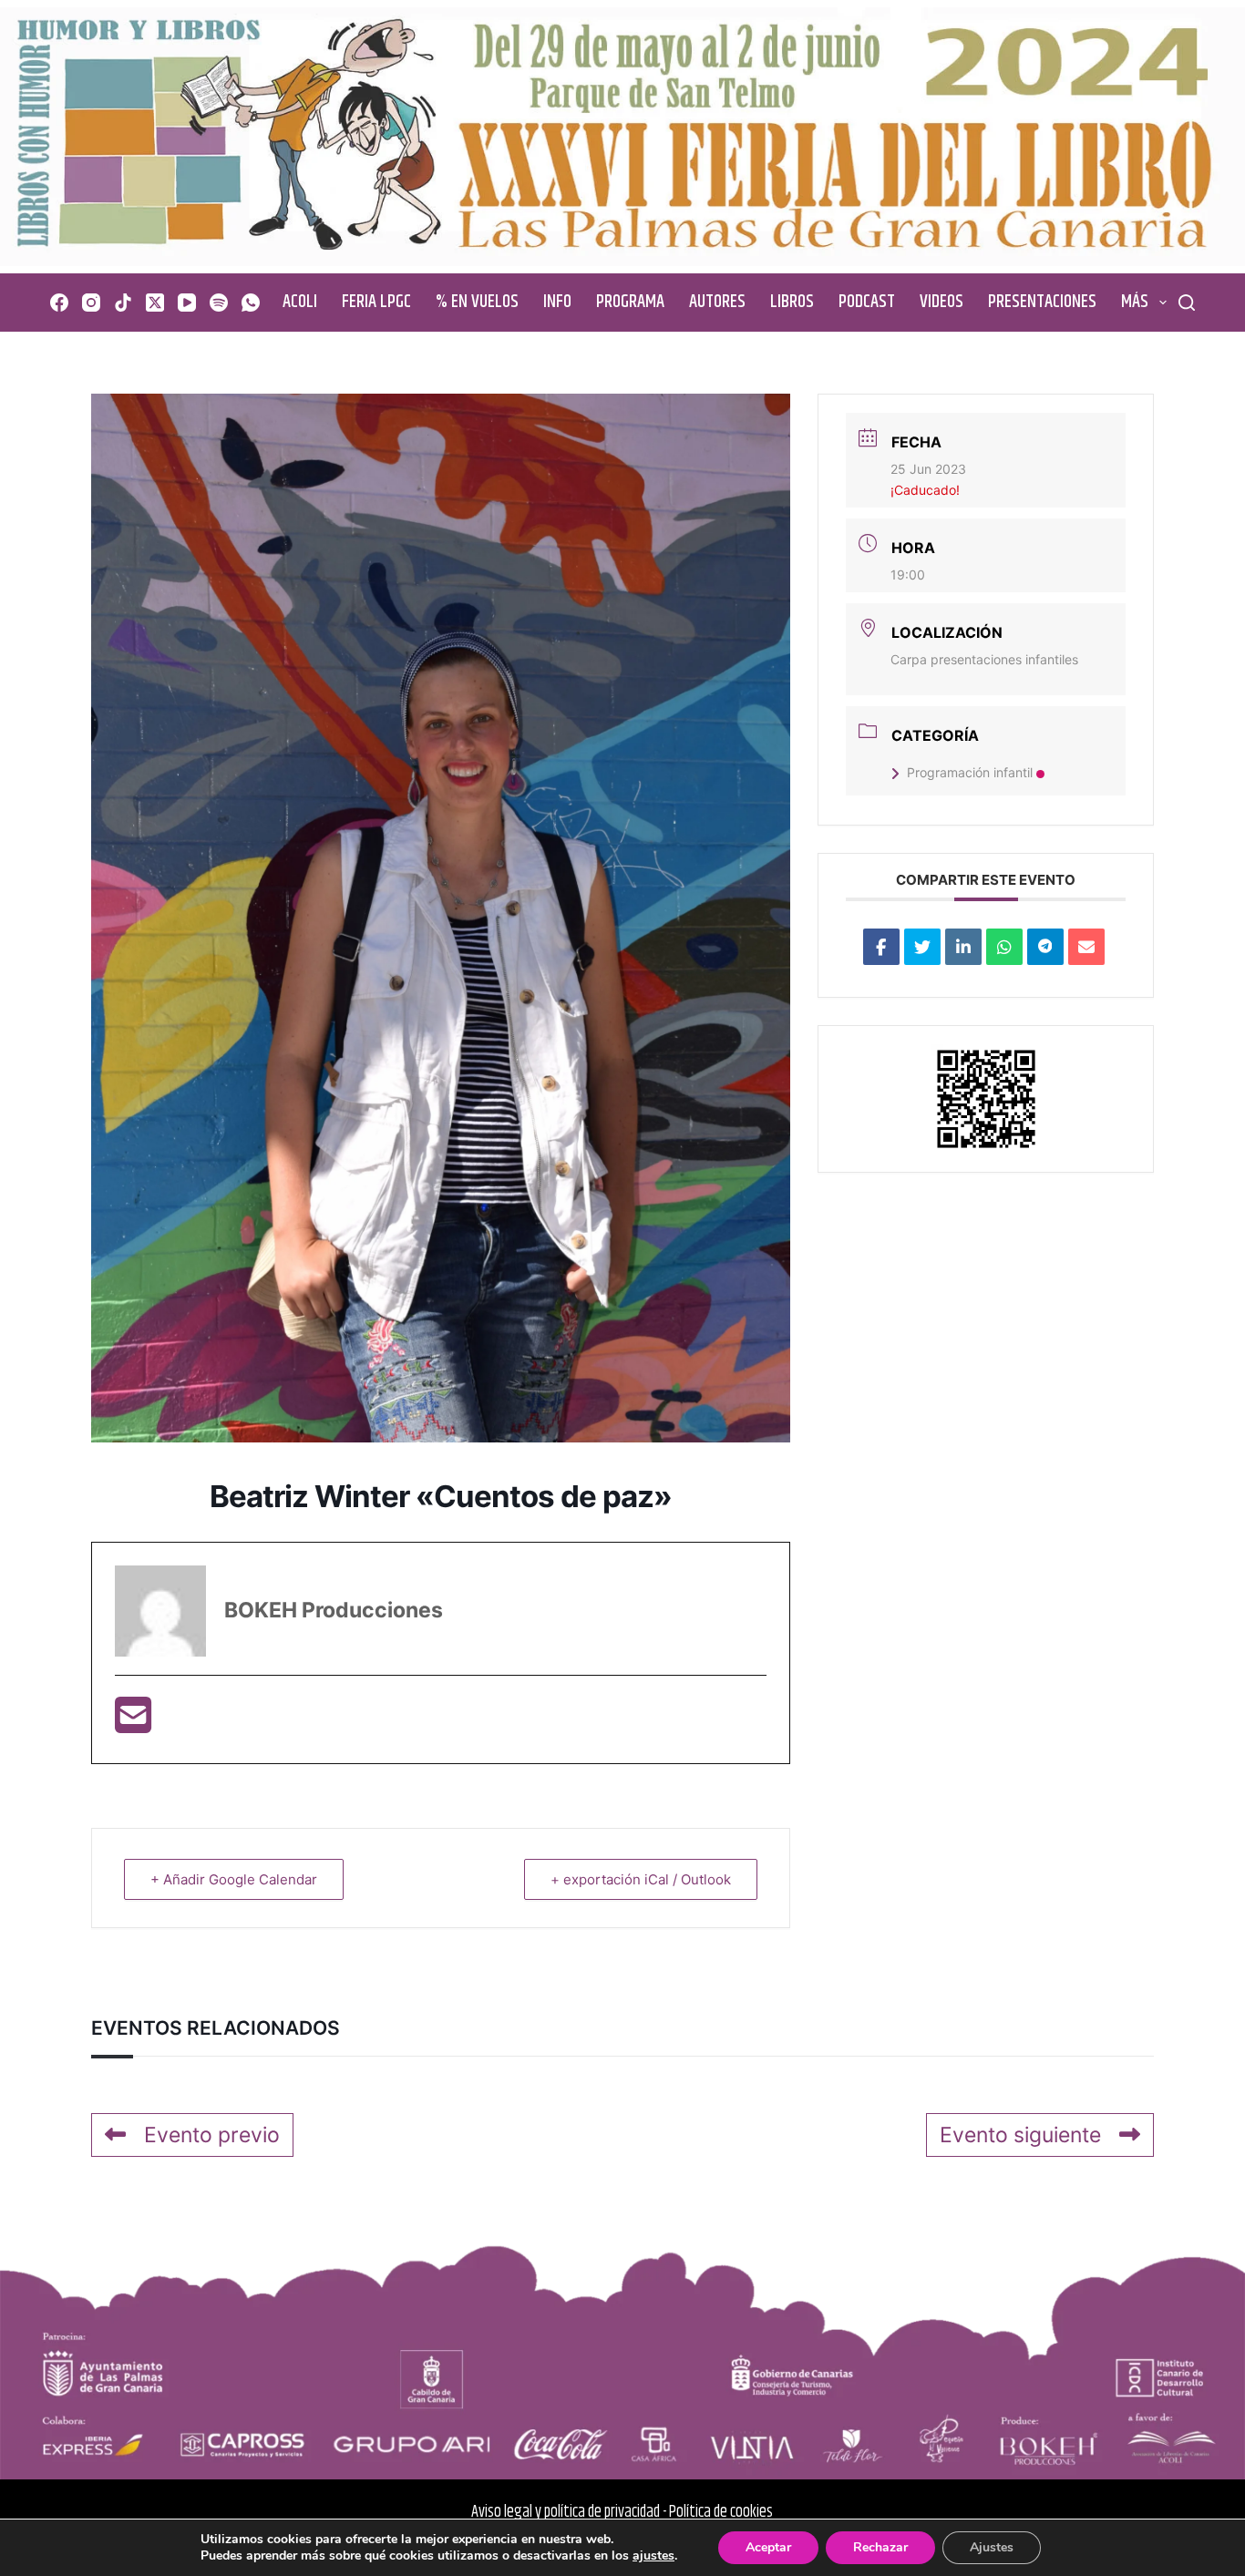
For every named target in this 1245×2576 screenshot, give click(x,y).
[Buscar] (1187, 303)
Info (557, 302)
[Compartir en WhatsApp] (1004, 947)
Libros (792, 302)
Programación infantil (970, 772)
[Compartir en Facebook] (881, 947)
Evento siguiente (1020, 2135)
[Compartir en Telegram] (1045, 947)
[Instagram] (91, 303)
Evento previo (212, 2135)
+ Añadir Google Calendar (234, 1879)
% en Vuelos (477, 302)
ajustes (653, 2556)
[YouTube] (187, 303)
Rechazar (880, 2547)
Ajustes (992, 2547)
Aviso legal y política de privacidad (566, 2512)
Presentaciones (1042, 302)
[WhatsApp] (251, 303)
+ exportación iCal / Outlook (641, 1879)
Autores (717, 302)
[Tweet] (922, 947)
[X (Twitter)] (155, 303)
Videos (941, 302)
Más (1135, 302)
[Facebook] (59, 303)
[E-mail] (133, 1723)
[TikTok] (123, 303)
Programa (630, 302)
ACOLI (300, 302)
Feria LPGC (376, 302)
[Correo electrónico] (1086, 947)
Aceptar (768, 2547)
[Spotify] (219, 303)
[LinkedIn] (963, 947)
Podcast (867, 302)
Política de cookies (721, 2512)
